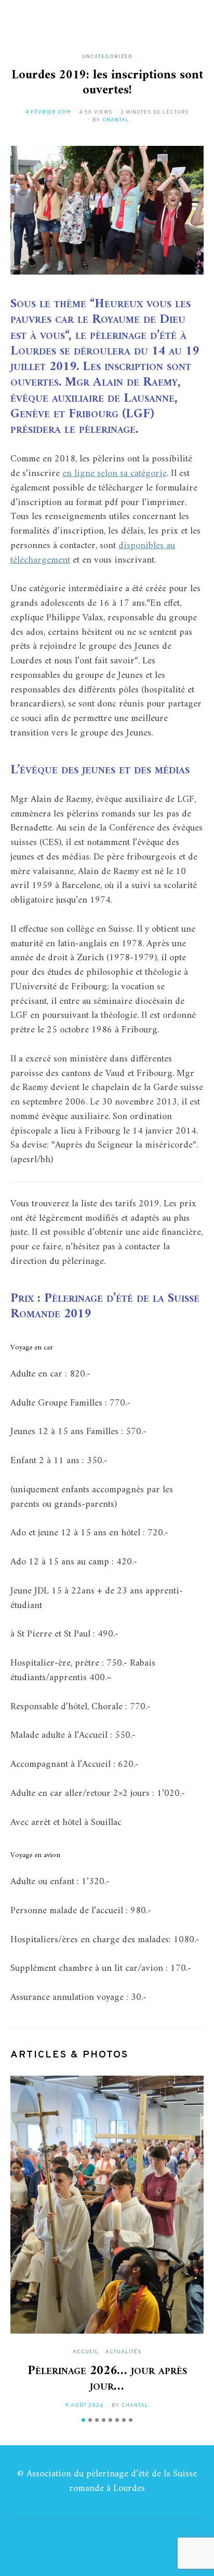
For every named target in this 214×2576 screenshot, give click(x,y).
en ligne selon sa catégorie (115, 474)
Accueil (86, 2352)
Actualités (124, 2352)
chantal (116, 120)
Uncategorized (107, 57)
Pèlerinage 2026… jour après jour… (107, 2379)
